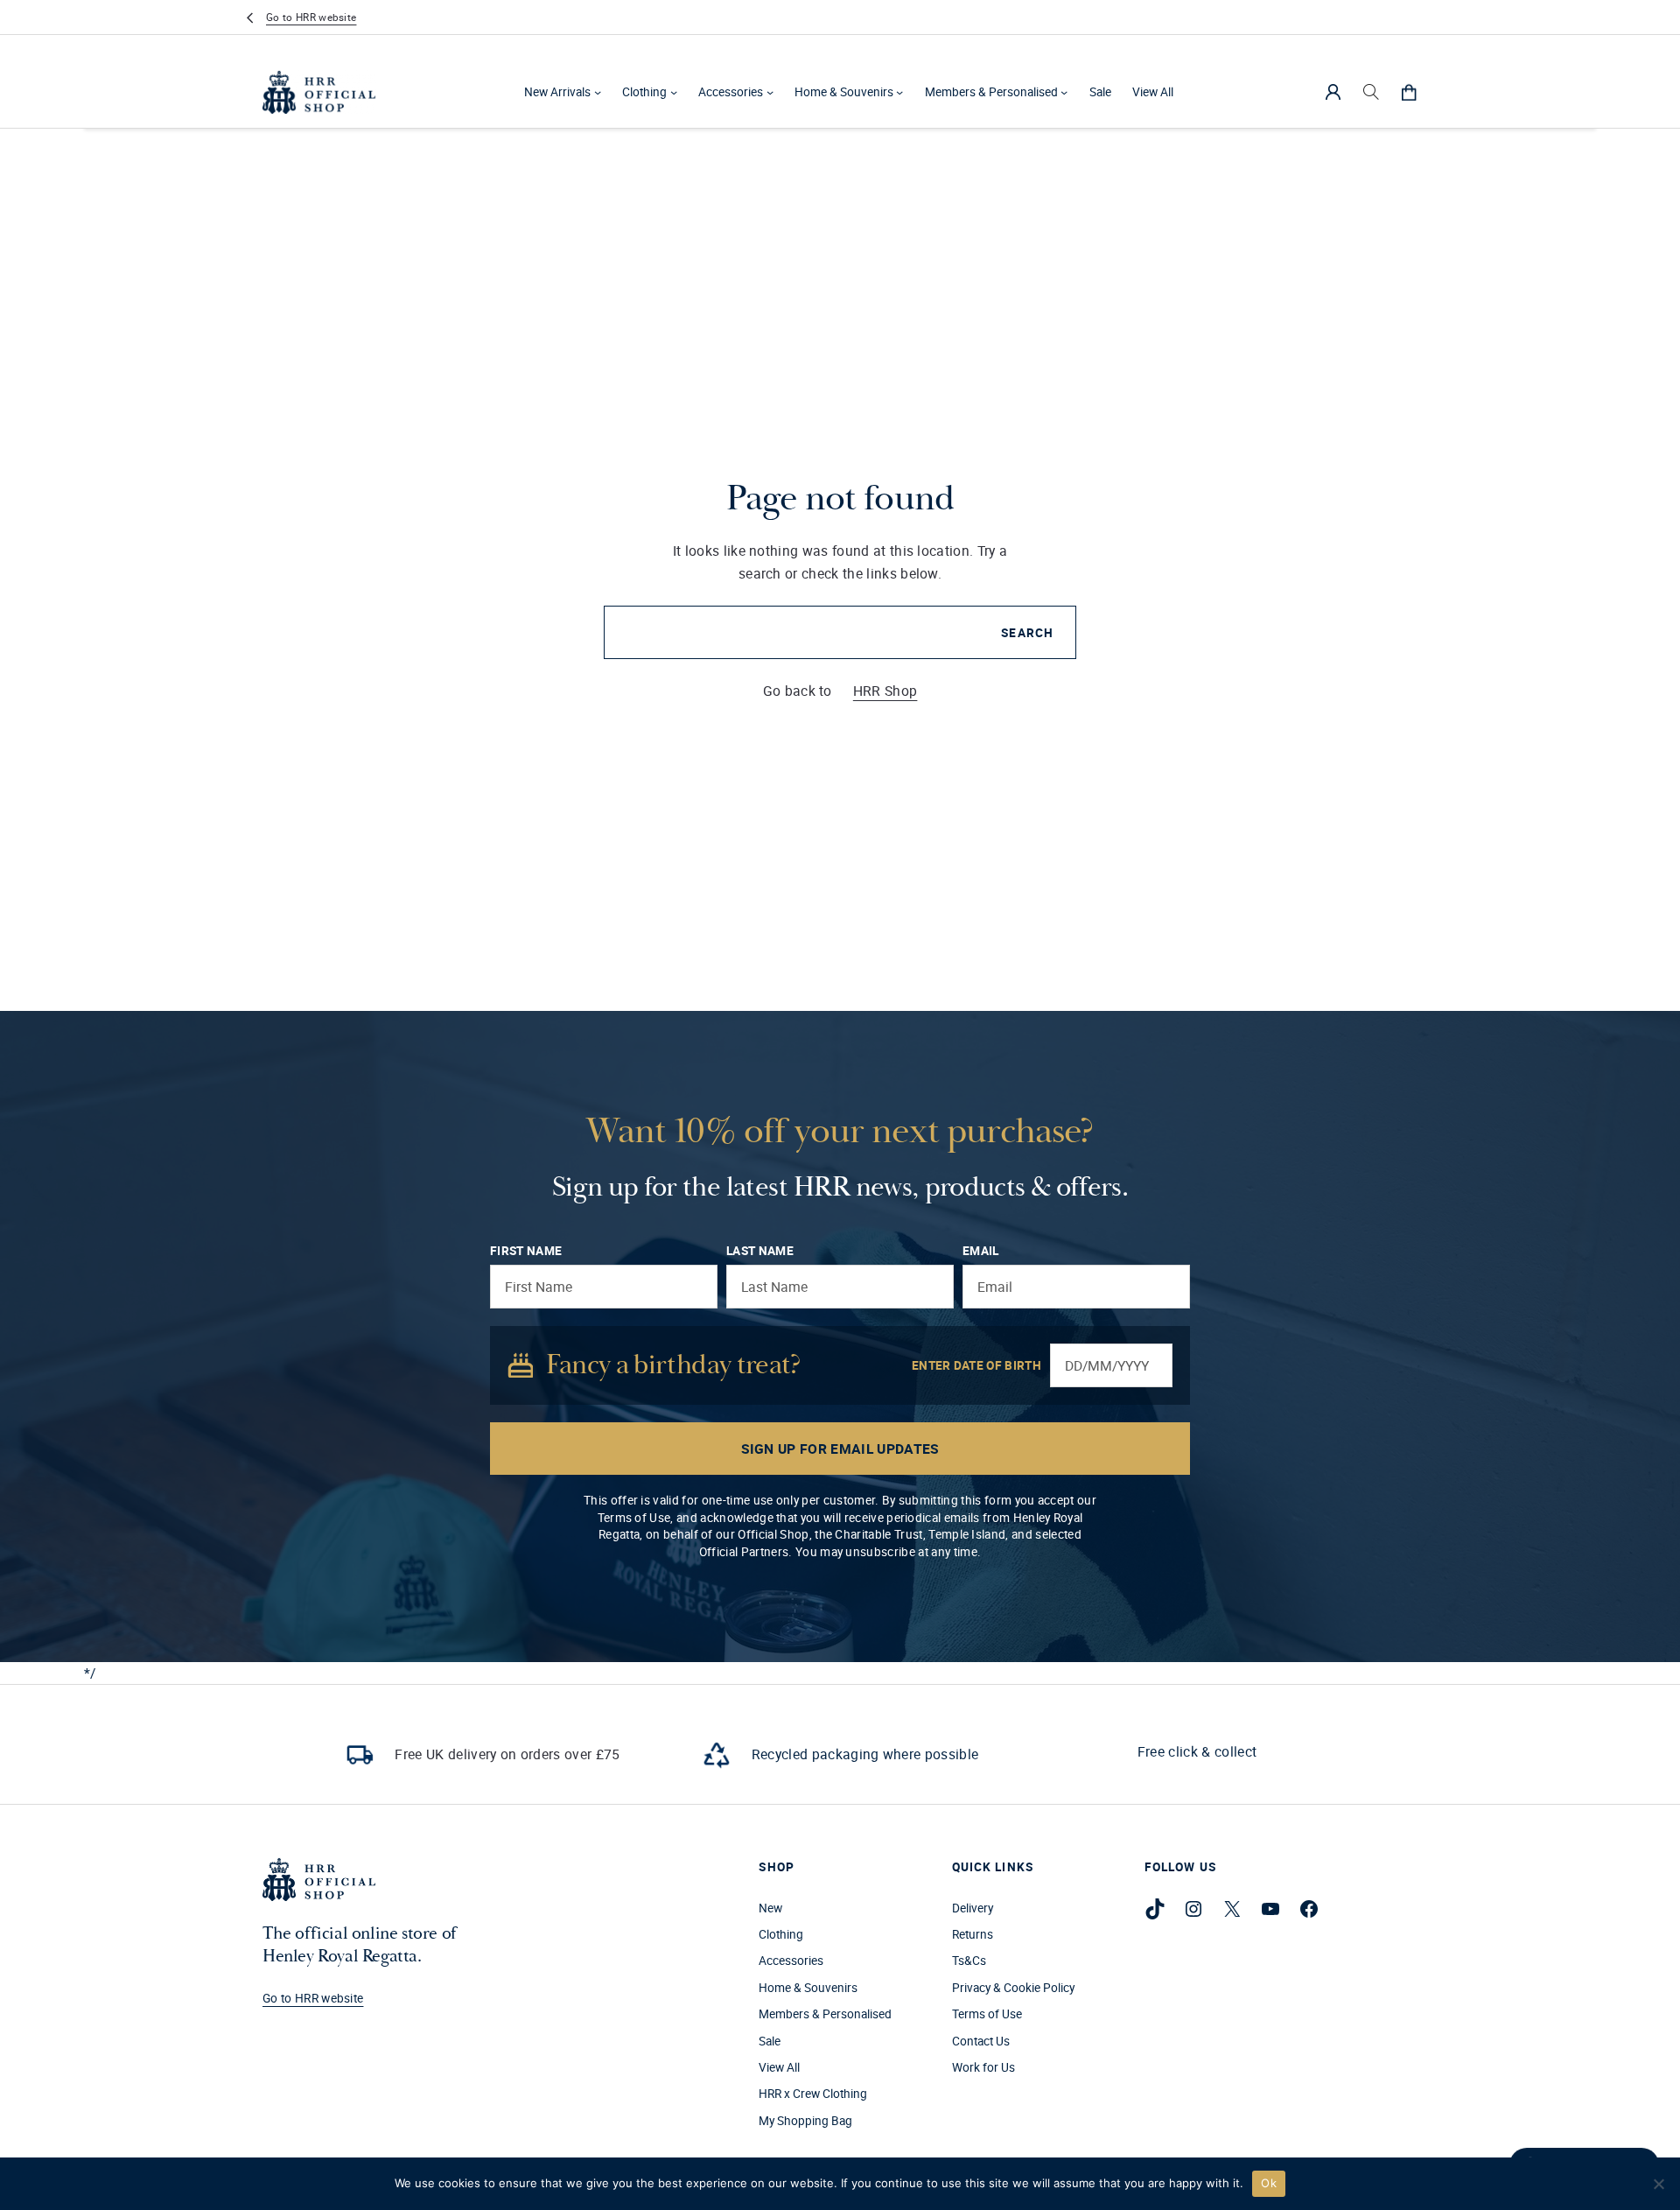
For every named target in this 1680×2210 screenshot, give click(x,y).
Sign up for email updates (840, 1449)
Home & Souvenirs (844, 92)
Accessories (731, 92)
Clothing (644, 92)
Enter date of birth (976, 1365)
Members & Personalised (991, 92)
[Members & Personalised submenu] (1064, 92)
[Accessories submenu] (770, 92)
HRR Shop (885, 691)
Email (981, 1251)
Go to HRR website (311, 17)
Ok (1269, 2183)
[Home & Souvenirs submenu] (899, 92)
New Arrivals (557, 92)
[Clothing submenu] (674, 92)
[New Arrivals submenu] (598, 92)
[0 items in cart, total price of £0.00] (1409, 92)
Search (1027, 633)
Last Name (760, 1251)
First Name (526, 1251)
